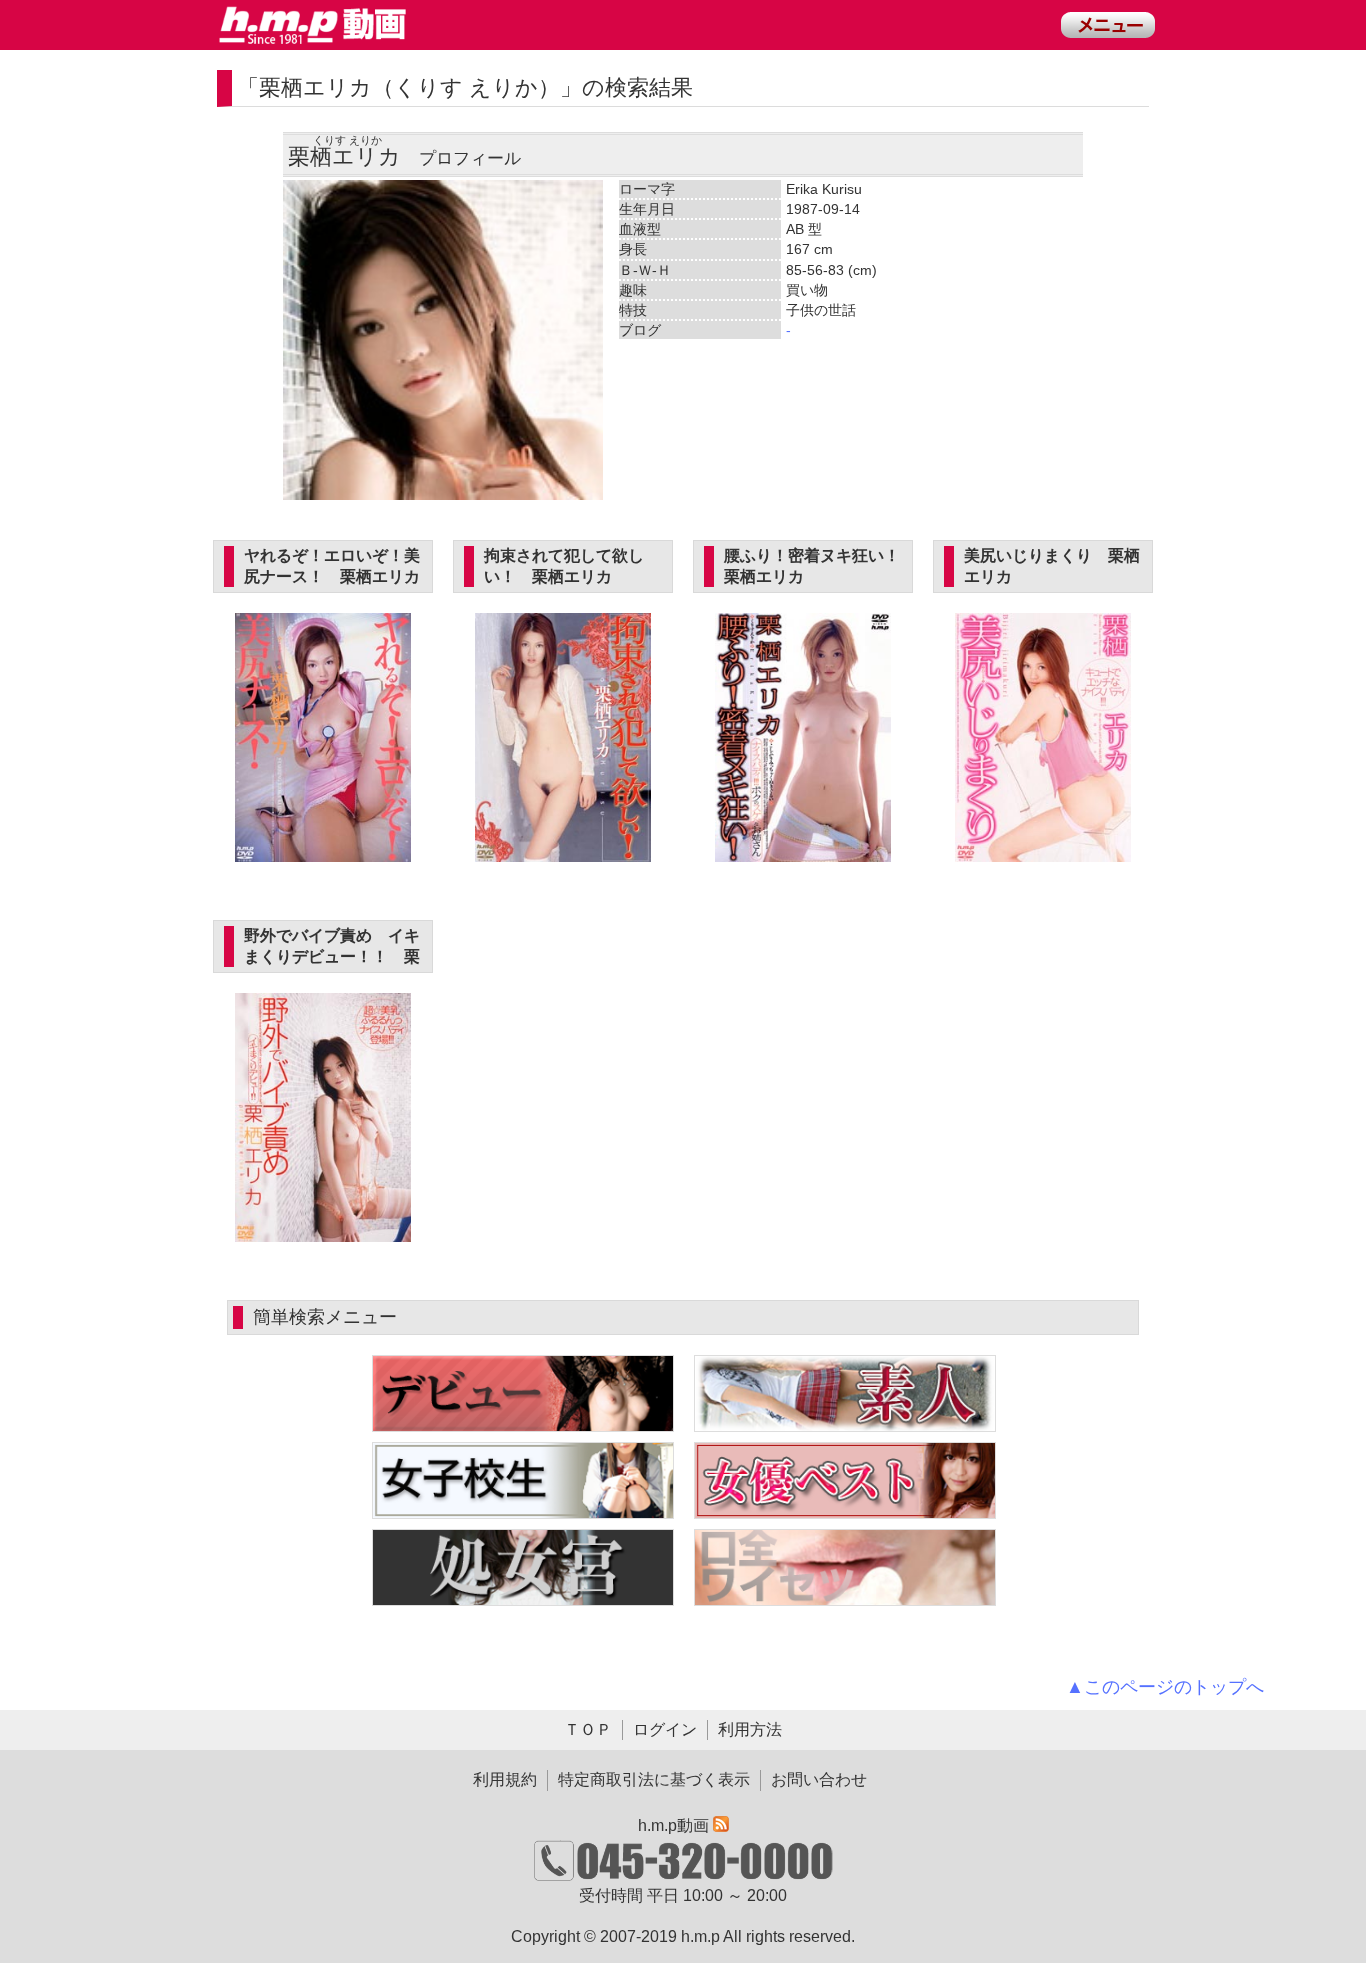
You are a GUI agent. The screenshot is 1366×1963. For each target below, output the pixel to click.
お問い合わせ (819, 1779)
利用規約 (505, 1779)
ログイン (665, 1729)
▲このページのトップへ (1165, 1687)
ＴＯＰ (588, 1729)
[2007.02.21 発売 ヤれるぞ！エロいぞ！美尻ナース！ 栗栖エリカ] (323, 850)
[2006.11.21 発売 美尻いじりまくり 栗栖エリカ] (1043, 850)
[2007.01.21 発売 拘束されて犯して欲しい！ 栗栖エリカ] (563, 850)
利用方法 (750, 1729)
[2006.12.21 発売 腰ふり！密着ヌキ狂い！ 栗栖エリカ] (803, 850)
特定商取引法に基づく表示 (654, 1779)
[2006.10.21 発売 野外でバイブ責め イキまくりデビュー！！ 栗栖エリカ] (323, 1230)
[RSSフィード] (721, 1825)
